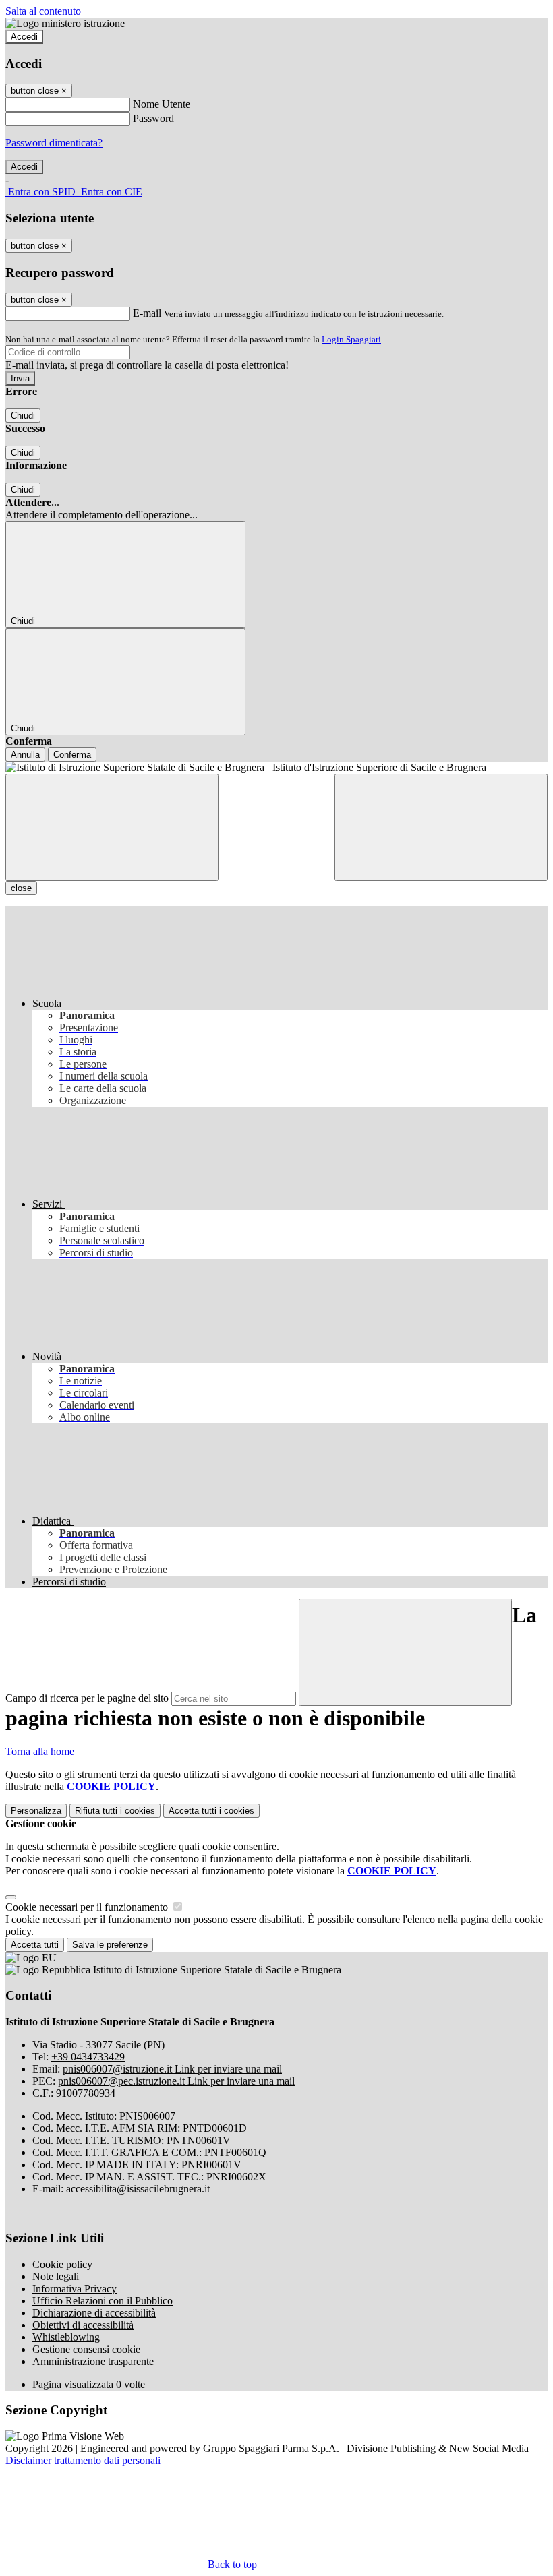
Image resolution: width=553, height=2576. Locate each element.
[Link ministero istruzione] (65, 23)
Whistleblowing (66, 2337)
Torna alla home (40, 1751)
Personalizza (36, 1811)
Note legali (56, 2276)
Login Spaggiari (351, 339)
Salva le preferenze (110, 1945)
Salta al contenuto (43, 11)
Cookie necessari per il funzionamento (88, 1907)
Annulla (25, 755)
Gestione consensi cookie (86, 2349)
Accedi (24, 37)
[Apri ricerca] (441, 827)
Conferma (72, 755)
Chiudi (23, 416)
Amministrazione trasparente (93, 2361)
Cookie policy (62, 2264)
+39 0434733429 (88, 2057)
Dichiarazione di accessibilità (94, 2313)
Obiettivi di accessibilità (83, 2325)
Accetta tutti (211, 1811)
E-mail (147, 313)
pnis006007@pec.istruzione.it (176, 2081)
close (21, 888)
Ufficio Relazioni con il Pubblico (103, 2301)
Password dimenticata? (54, 143)
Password (153, 118)
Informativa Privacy (75, 2289)
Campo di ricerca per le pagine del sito (87, 1698)
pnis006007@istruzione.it (172, 2069)
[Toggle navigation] (112, 827)
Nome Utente (162, 104)
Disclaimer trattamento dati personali (83, 2460)
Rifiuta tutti (115, 1811)
